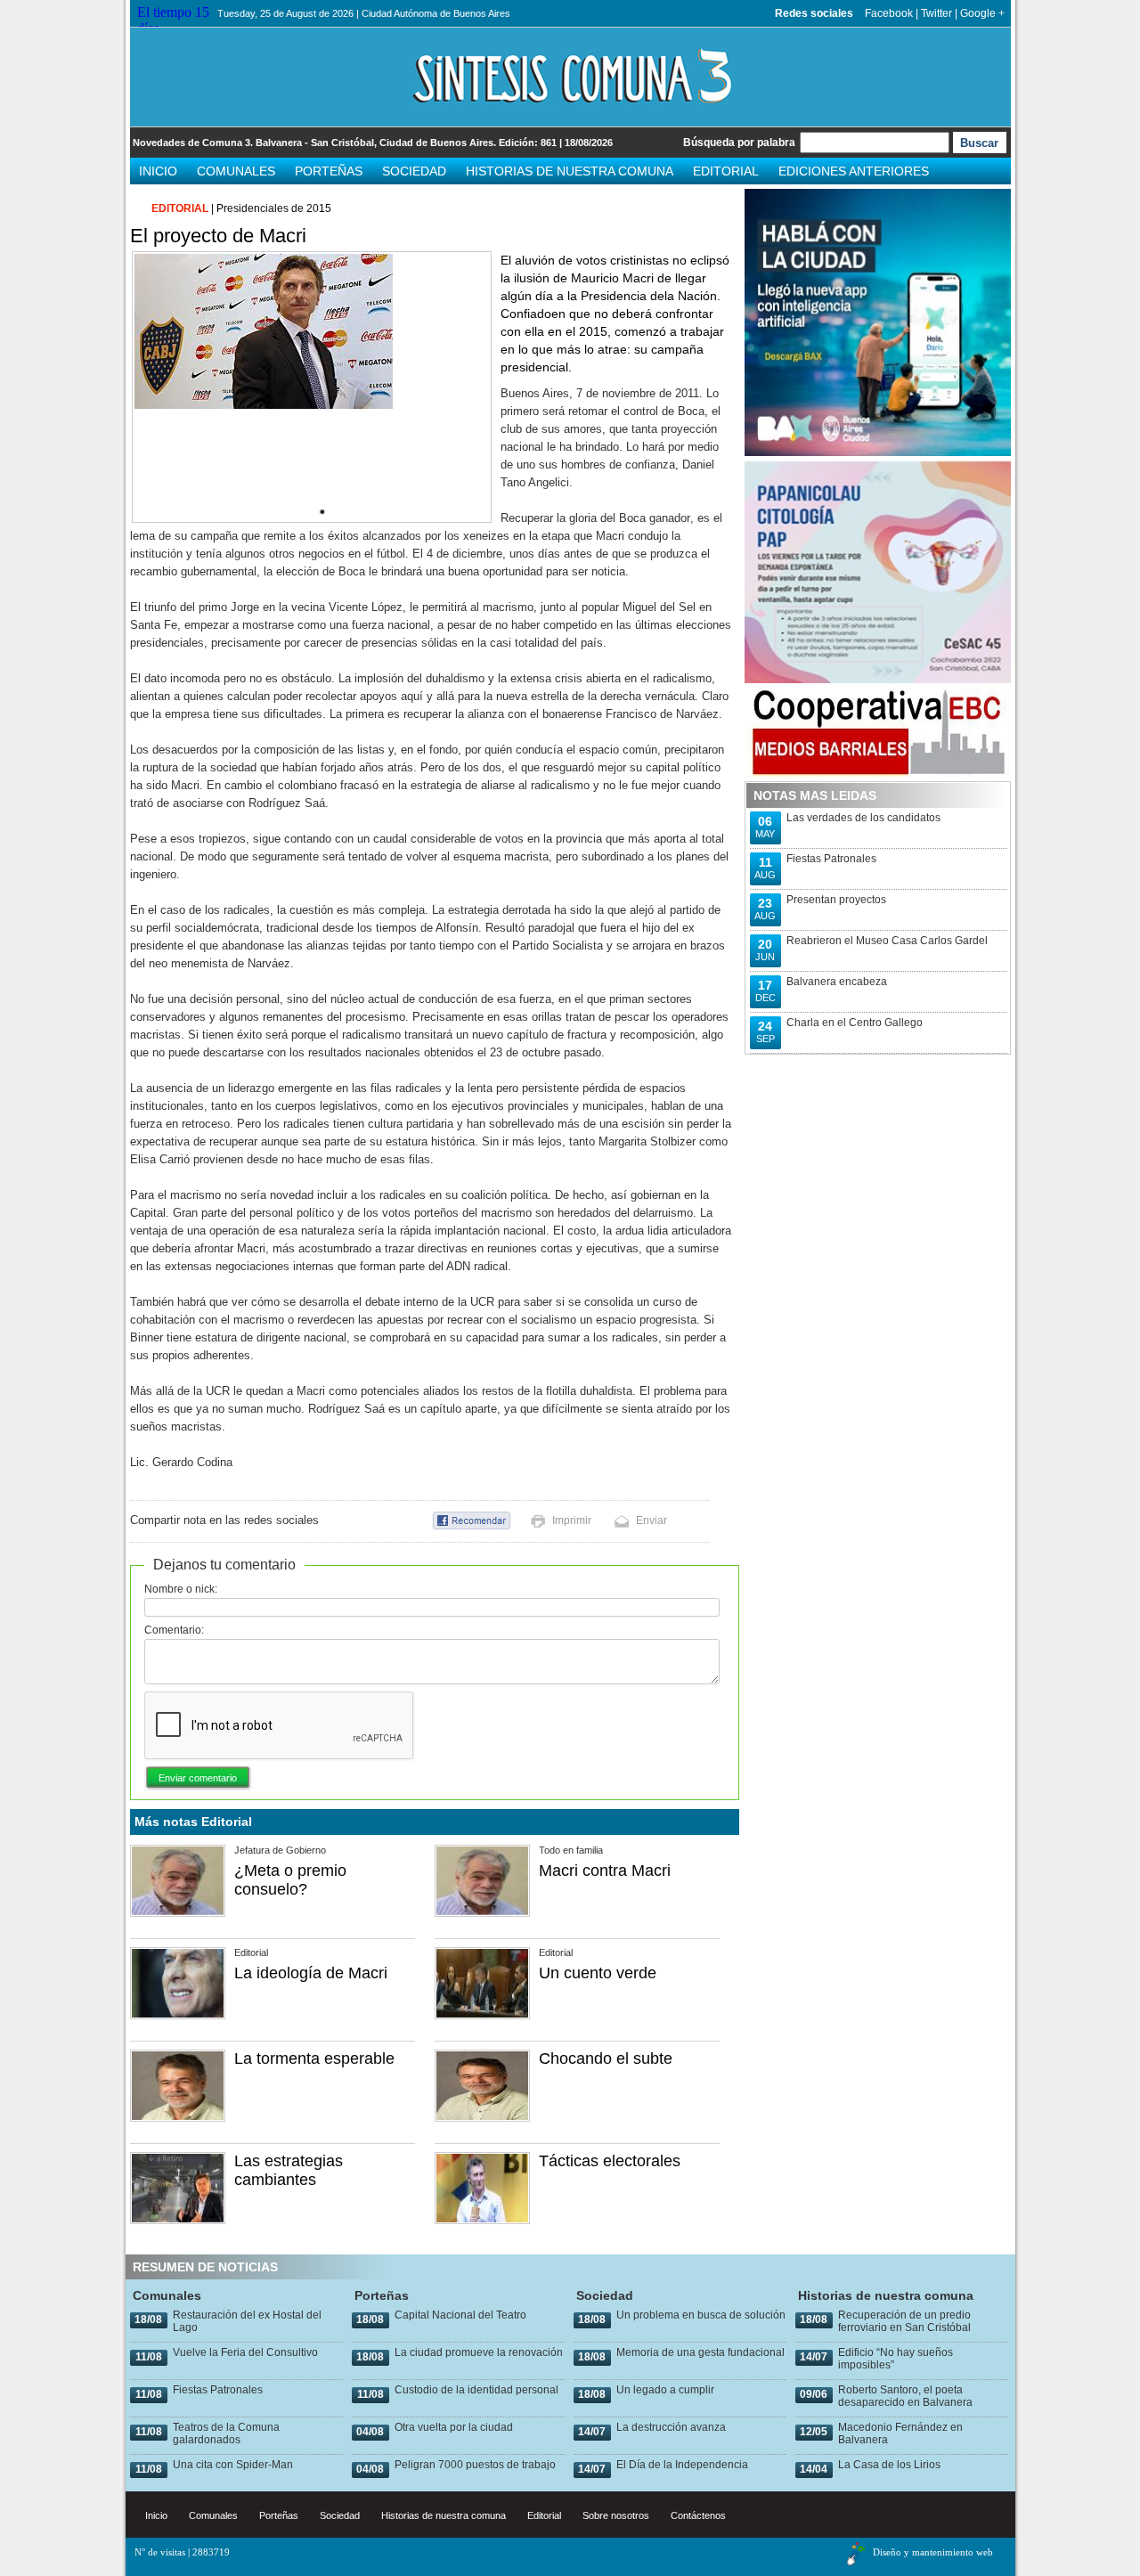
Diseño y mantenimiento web (933, 2552)
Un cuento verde (598, 1973)
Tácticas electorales (610, 2161)
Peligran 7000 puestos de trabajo (475, 2465)
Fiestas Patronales (831, 859)
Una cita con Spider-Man (233, 2465)
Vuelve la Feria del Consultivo (245, 2352)
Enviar (651, 1520)
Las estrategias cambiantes (289, 2170)
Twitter (936, 13)
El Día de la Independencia (682, 2465)
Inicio (158, 171)
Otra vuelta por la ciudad (454, 2427)
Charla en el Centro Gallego (855, 1023)
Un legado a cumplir (665, 2390)
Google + (982, 13)
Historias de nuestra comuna (570, 171)
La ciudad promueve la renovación (479, 2352)
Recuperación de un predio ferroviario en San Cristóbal (904, 2321)
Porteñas (329, 171)
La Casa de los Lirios (889, 2465)
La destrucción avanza (671, 2427)
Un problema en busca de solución (701, 2315)
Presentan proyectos (836, 900)
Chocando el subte (606, 2058)
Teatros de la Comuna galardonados (226, 2433)
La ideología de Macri (311, 1973)
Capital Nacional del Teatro (460, 2315)
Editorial (726, 171)
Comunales (236, 171)
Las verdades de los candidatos (863, 818)
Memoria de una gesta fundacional (700, 2352)
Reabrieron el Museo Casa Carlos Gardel (887, 941)
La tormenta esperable (314, 2058)
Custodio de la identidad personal (476, 2390)
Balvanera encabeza (837, 982)
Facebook (889, 13)
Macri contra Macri (605, 1871)
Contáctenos (698, 2515)
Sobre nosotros (616, 2515)
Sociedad (414, 171)
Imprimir (572, 1520)
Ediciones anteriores (854, 171)
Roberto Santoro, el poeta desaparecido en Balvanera (905, 2396)
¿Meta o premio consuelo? (290, 1880)
